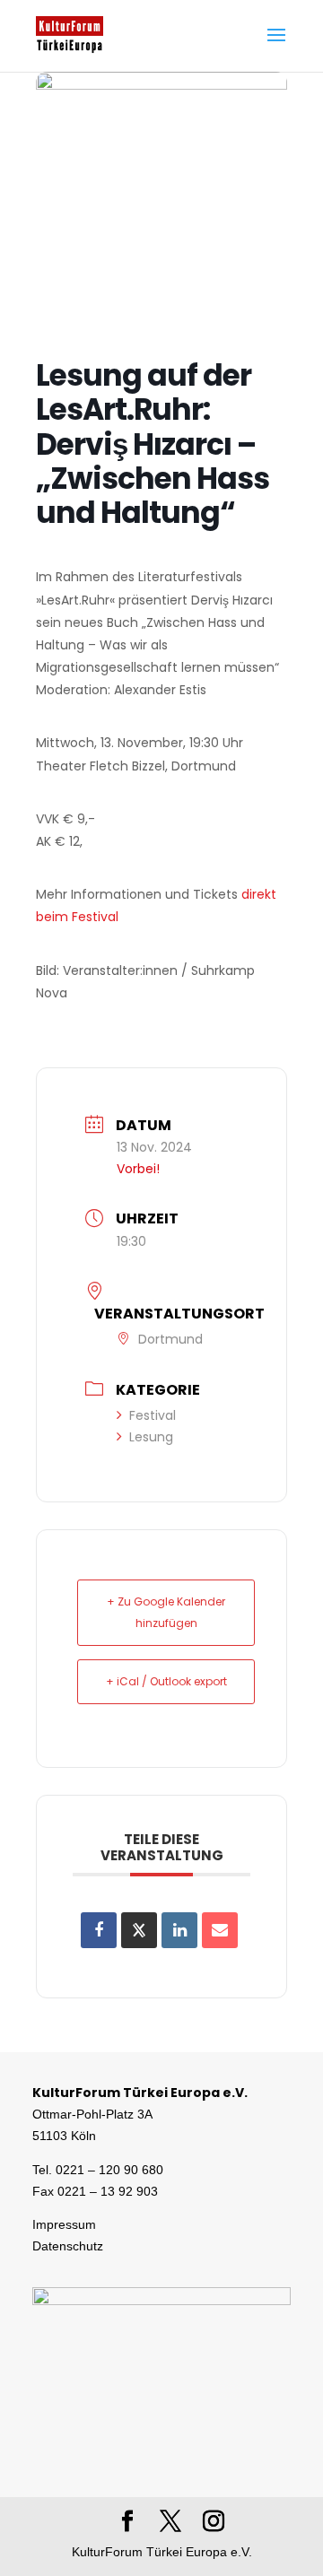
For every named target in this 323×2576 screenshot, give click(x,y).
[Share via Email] (220, 1930)
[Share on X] (139, 1930)
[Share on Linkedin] (179, 1930)
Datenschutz (68, 2246)
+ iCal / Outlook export (166, 1681)
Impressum (64, 2224)
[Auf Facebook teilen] (99, 1930)
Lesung (151, 1437)
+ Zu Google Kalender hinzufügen (166, 1612)
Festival (153, 1415)
